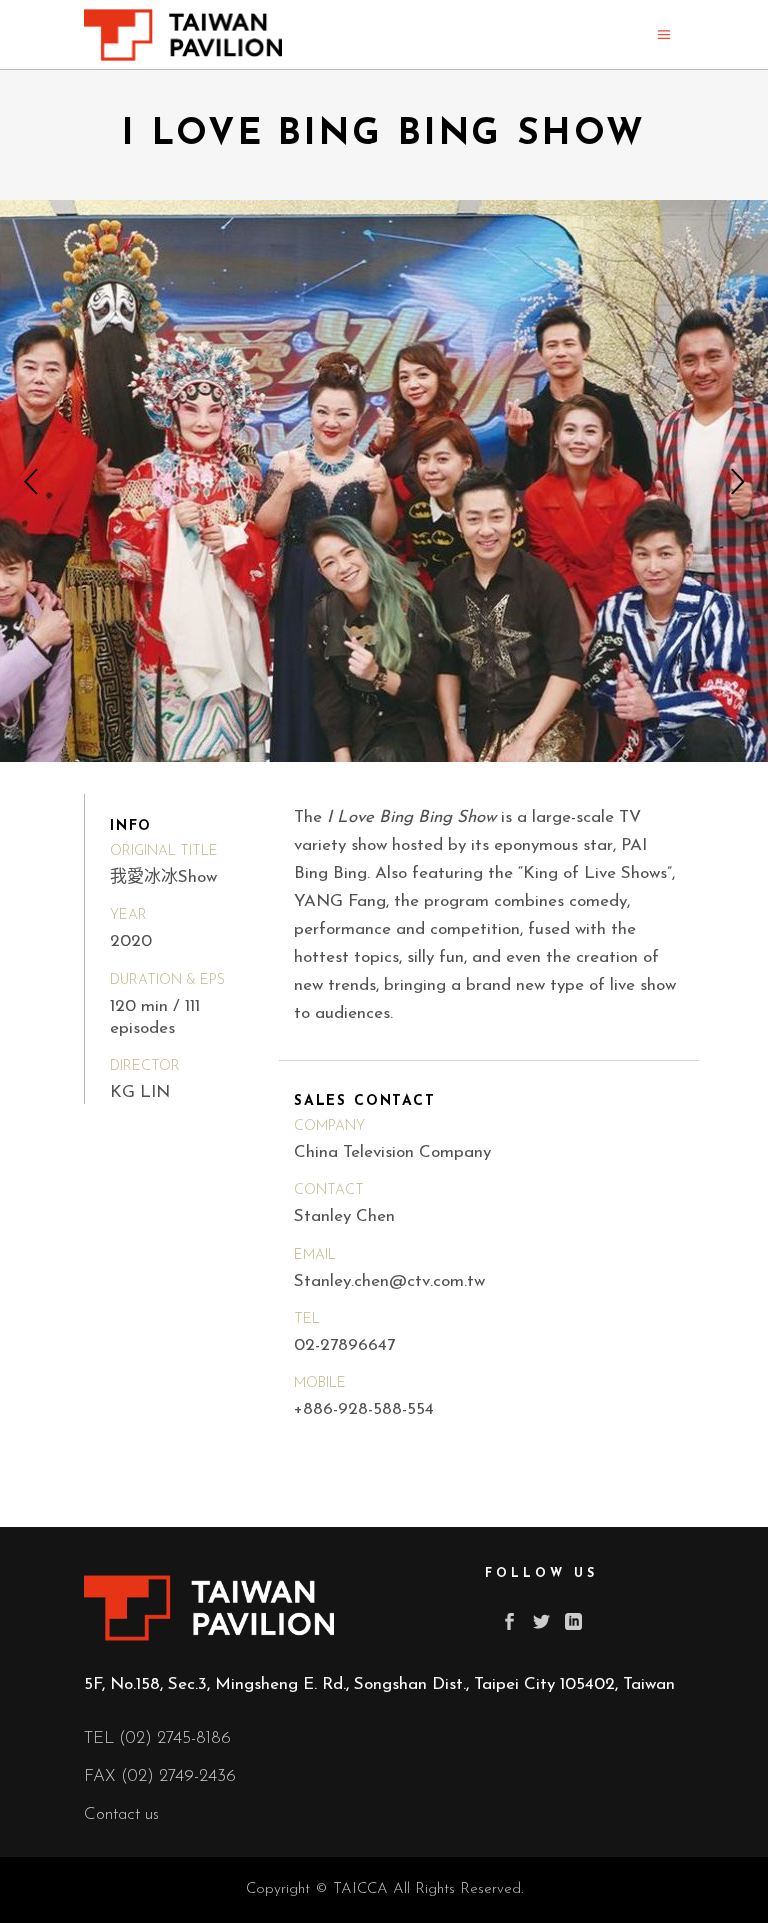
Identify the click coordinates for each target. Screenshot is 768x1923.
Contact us (121, 1814)
